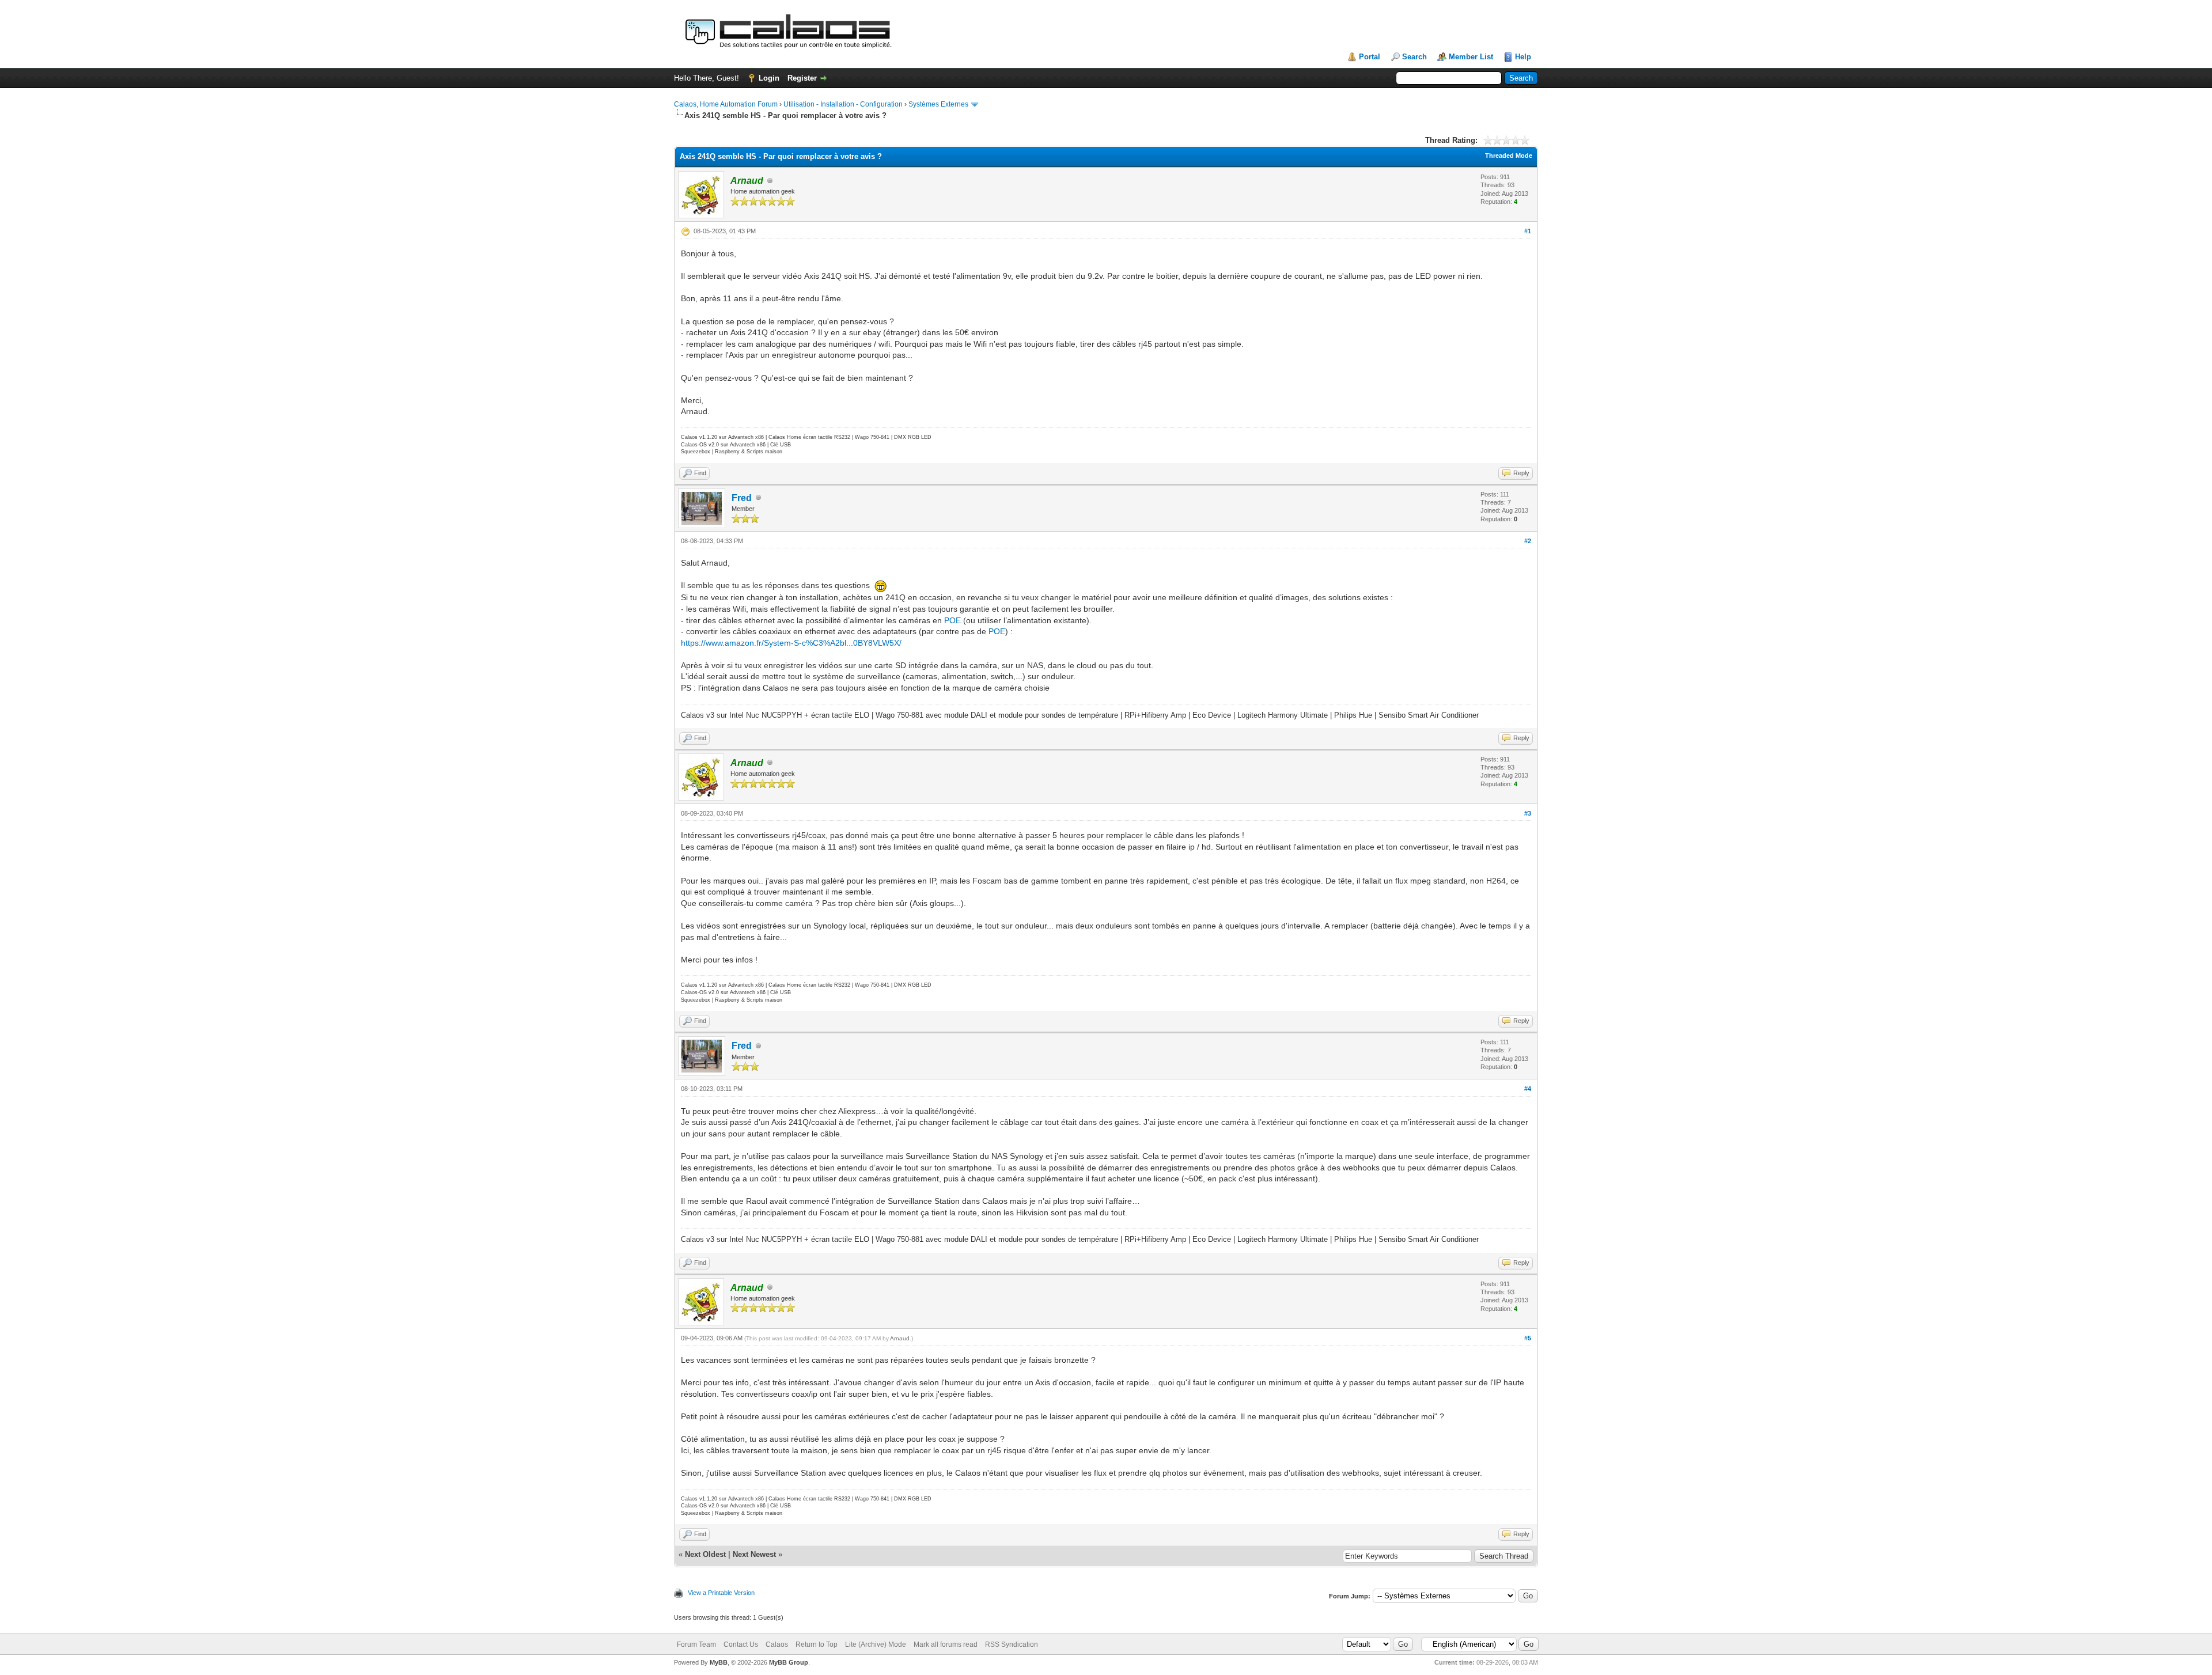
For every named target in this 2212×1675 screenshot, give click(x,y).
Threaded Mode (1509, 156)
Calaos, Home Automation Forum (726, 104)
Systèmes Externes (938, 104)
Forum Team (696, 1644)
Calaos (777, 1644)
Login (769, 78)
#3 (1528, 813)
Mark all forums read (946, 1644)
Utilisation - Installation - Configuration (843, 104)
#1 (1528, 231)
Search (1414, 57)
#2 (1528, 541)
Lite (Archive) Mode (876, 1644)
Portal (1370, 57)
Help (1523, 57)
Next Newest (754, 1554)
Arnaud (900, 1338)
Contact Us (741, 1644)
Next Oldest (705, 1554)
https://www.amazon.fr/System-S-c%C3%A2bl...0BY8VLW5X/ (791, 643)
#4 (1528, 1089)
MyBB (719, 1662)
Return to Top (817, 1644)
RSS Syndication (1012, 1644)
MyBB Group (789, 1662)
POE (954, 620)
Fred (742, 498)
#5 (1528, 1338)
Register (802, 78)
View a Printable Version (721, 1593)
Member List (1471, 57)
